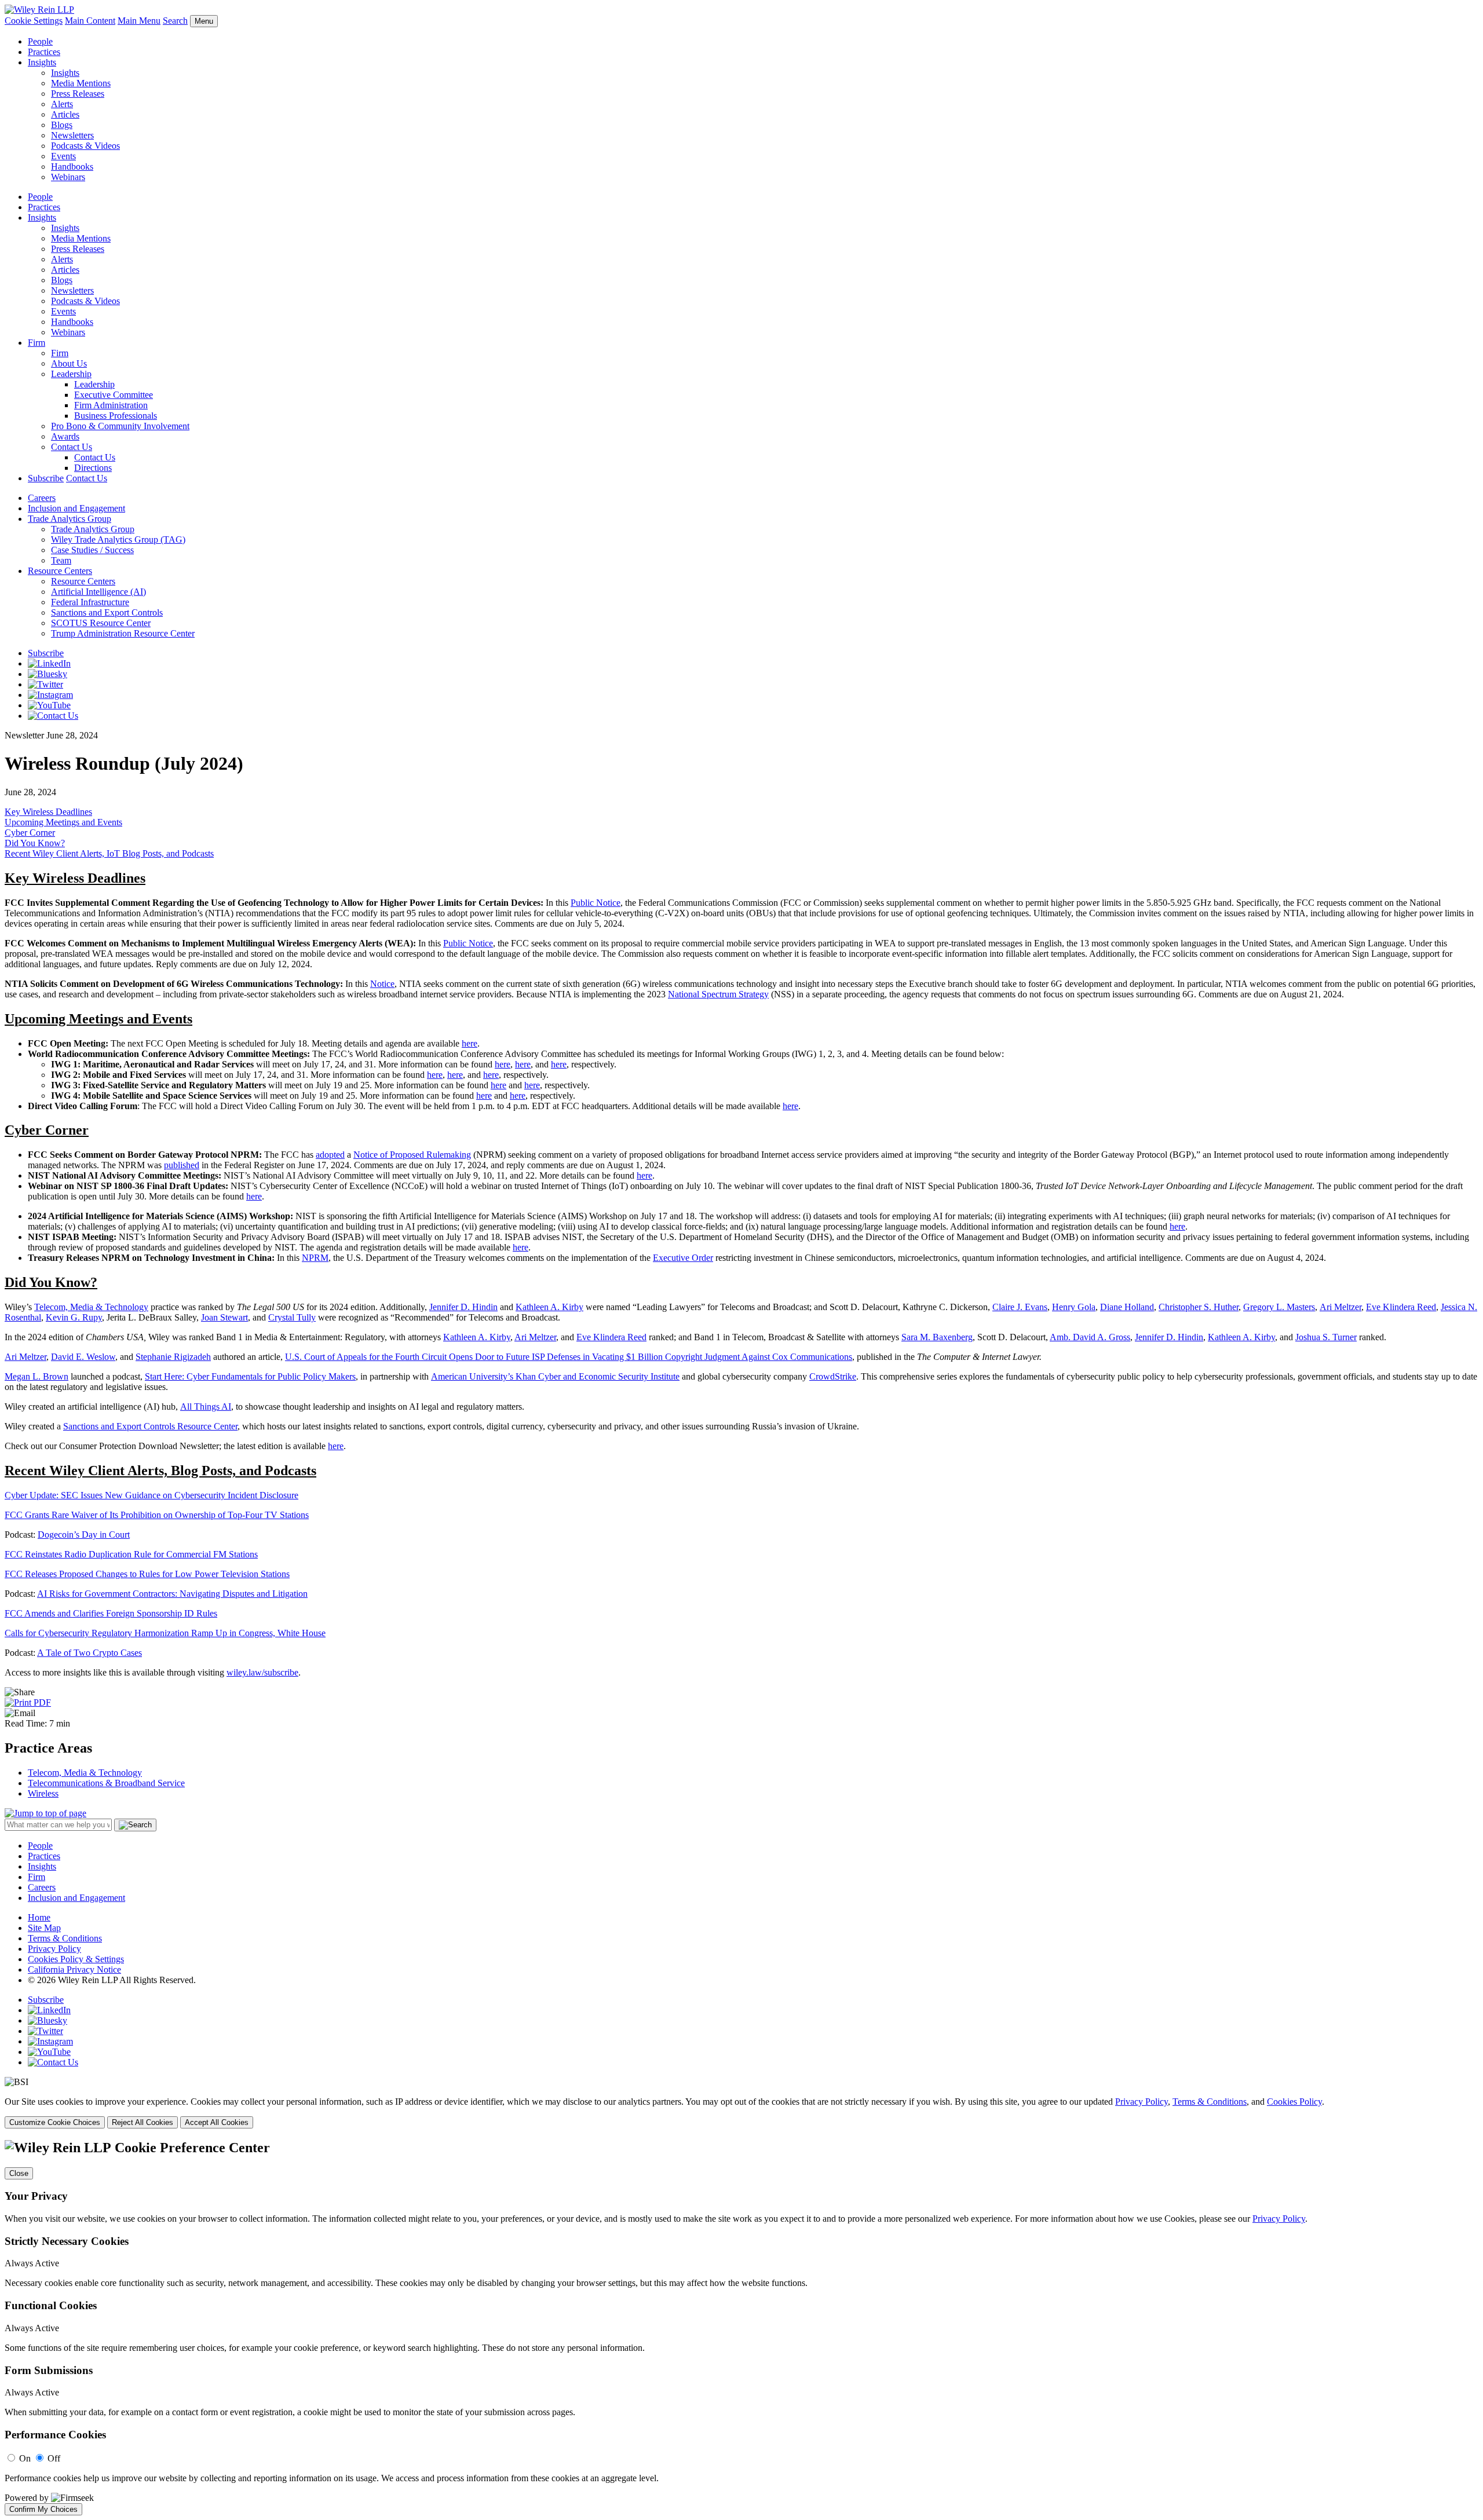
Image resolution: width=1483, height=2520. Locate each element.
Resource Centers (60, 571)
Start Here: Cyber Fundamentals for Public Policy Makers (250, 1376)
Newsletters (72, 135)
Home (39, 1917)
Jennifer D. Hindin (463, 1307)
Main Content (90, 21)
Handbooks (72, 167)
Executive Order (683, 1258)
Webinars (68, 177)
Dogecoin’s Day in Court (84, 1535)
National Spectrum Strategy (718, 994)
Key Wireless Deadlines (48, 812)
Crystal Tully (292, 1317)
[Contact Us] (53, 716)
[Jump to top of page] (45, 1813)
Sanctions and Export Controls (107, 612)
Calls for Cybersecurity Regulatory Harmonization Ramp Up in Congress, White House (165, 1633)
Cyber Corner (30, 833)
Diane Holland (1127, 1307)
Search (175, 21)
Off (54, 2458)
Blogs (62, 125)
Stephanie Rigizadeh (173, 1357)
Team (61, 560)
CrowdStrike (833, 1376)
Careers (42, 498)
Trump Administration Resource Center (123, 633)
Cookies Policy (1294, 2102)
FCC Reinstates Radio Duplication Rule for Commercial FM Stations (131, 1554)
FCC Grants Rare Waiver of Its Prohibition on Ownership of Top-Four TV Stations (157, 1515)
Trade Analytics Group (70, 519)
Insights (42, 62)
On (25, 2458)
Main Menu (139, 21)
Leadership (71, 374)
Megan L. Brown (36, 1376)
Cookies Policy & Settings (76, 1959)
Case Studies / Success (92, 550)
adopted (330, 1155)
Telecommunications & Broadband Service (106, 1783)
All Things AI (206, 1407)
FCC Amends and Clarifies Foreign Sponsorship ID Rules (111, 1613)
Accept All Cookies (217, 2122)
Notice (382, 984)
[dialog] (741, 2113)
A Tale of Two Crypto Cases (90, 1653)
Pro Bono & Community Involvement (120, 426)
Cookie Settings (34, 21)
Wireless (43, 1793)
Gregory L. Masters (1279, 1307)
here (470, 1043)
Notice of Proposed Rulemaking (412, 1155)
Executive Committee (114, 395)
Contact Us (72, 447)
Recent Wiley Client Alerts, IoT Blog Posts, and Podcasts (109, 853)
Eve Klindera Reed (1401, 1307)
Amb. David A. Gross (1090, 1337)
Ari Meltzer (1340, 1307)
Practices (44, 52)
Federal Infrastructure (90, 602)
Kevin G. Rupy (74, 1317)
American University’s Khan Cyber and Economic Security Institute (555, 1376)
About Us (69, 363)
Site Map (44, 1928)
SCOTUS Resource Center (101, 623)
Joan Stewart (224, 1317)
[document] (741, 2328)
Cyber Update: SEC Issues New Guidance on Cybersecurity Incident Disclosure (151, 1495)
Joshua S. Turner (1326, 1337)
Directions (93, 468)
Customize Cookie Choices (55, 2122)
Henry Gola (1074, 1307)
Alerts (62, 104)
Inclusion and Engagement (76, 508)
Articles (65, 114)
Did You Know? (35, 843)
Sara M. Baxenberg (937, 1337)
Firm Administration (111, 405)
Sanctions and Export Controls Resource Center (150, 1426)
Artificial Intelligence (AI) (98, 592)
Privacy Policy (54, 1949)
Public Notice (596, 903)
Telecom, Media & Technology (91, 1307)
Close (19, 2173)
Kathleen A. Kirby (549, 1307)
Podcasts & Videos (85, 146)
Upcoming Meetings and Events (63, 822)
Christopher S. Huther (1199, 1307)
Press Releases (78, 94)
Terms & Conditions (65, 1938)
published (182, 1165)
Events (63, 156)
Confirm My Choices (43, 2509)
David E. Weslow (83, 1357)
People (40, 41)
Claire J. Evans (1020, 1307)
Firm (36, 343)
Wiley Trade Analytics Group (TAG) (118, 540)
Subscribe (46, 478)
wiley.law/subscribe (262, 1672)
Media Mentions (81, 83)
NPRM (315, 1258)
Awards (65, 436)
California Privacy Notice (74, 1969)
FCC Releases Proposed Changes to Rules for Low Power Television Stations (147, 1574)
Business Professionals (116, 416)
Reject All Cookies (143, 2122)
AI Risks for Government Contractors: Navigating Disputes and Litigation (172, 1594)
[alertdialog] (741, 2328)
